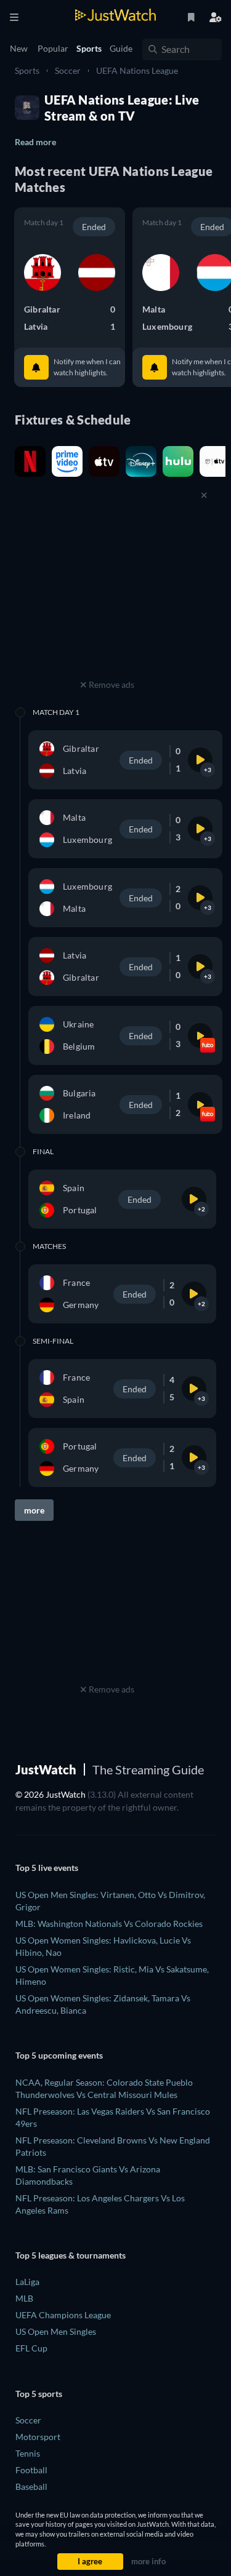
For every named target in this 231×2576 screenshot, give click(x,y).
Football (31, 2470)
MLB (24, 2298)
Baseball (31, 2486)
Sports (27, 70)
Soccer (68, 70)
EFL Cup (31, 2348)
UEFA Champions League (63, 2315)
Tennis (28, 2453)
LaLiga (27, 2282)
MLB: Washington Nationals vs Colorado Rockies (109, 1924)
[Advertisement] (107, 599)
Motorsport (38, 2437)
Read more (35, 142)
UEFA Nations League (137, 70)
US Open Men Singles (56, 2331)
